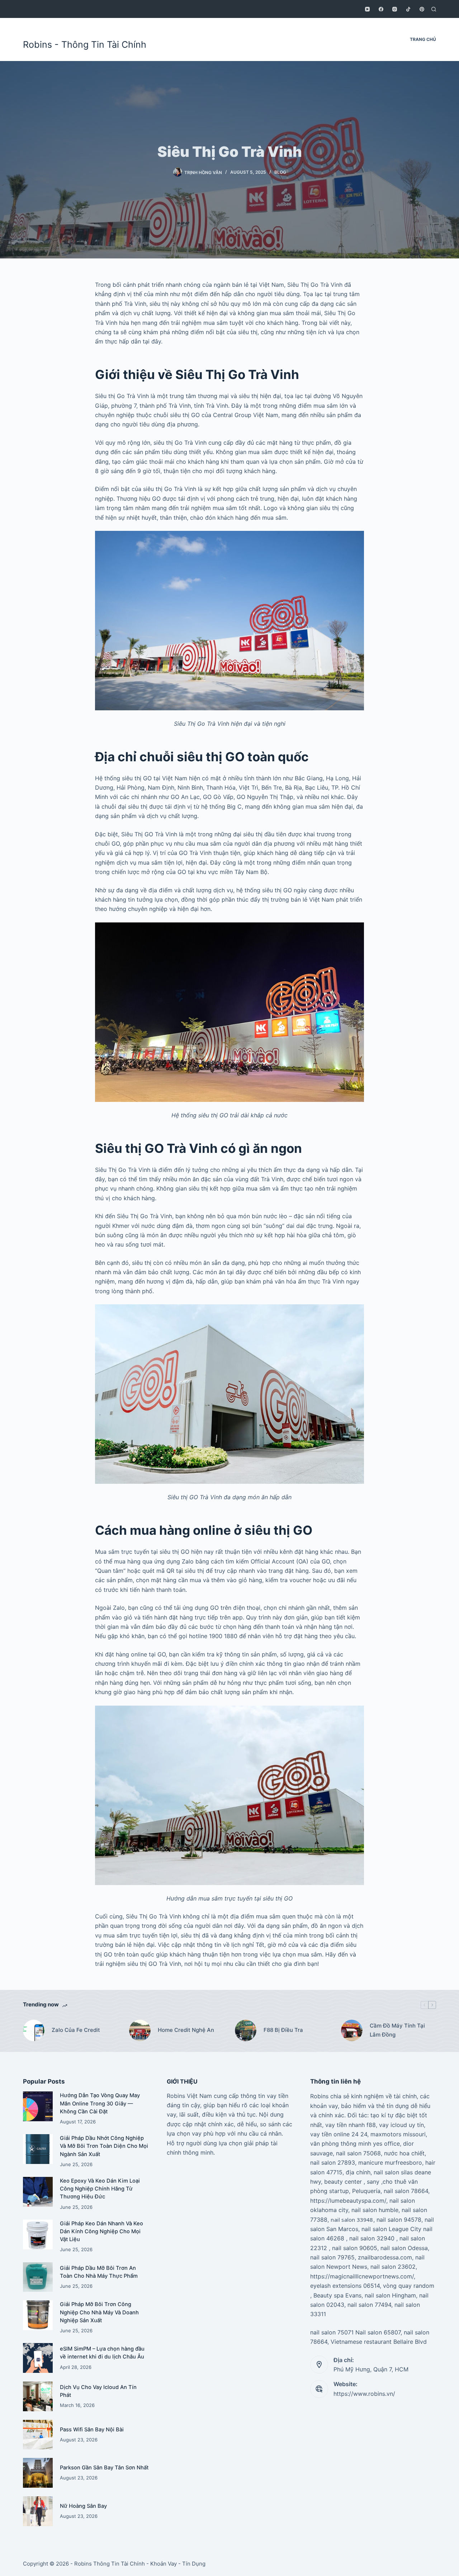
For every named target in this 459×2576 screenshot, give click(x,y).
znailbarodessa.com (385, 2257)
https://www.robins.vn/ (364, 2394)
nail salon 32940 (372, 2238)
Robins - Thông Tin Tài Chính (85, 45)
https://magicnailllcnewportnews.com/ (362, 2276)
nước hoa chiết (404, 2153)
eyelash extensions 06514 (345, 2286)
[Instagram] (395, 9)
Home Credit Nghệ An (186, 2030)
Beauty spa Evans (337, 2295)
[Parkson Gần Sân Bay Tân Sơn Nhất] (38, 2473)
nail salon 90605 (355, 2248)
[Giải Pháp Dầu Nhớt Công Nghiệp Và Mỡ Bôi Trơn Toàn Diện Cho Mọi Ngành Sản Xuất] (38, 2149)
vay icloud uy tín (401, 2125)
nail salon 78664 (406, 2191)
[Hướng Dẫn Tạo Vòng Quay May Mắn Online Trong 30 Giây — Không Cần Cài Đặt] (38, 2106)
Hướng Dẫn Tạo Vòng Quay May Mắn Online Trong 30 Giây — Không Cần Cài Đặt (100, 2103)
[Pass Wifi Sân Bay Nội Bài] (38, 2435)
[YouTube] (367, 9)
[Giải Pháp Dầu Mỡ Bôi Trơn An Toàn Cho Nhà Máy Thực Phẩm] (38, 2277)
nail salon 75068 (358, 2153)
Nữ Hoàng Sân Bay (83, 2506)
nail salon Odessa (404, 2248)
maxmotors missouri (398, 2134)
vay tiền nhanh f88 (351, 2125)
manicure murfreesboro (390, 2163)
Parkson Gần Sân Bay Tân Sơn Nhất (104, 2468)
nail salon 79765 (332, 2257)
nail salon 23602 (393, 2267)
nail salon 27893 (333, 2163)
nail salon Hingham (390, 2295)
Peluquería (366, 2191)
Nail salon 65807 (378, 2332)
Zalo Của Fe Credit (76, 2030)
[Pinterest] (422, 9)
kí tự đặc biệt (399, 2115)
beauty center (343, 2182)
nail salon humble (375, 2210)
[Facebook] (381, 9)
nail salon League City (391, 2229)
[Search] (434, 9)
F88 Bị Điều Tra (283, 2030)
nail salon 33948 (352, 2220)
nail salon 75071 (332, 2332)
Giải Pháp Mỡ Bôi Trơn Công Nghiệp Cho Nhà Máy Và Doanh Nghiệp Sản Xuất (99, 2312)
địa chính (358, 2172)
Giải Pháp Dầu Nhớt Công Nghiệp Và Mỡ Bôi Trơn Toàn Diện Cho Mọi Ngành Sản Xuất (104, 2146)
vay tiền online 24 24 (339, 2134)
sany (373, 2182)
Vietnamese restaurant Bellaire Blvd (379, 2342)
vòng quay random (409, 2286)
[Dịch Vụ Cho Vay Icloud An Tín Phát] (38, 2396)
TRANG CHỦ (423, 39)
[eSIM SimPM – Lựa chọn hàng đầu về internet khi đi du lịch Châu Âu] (38, 2358)
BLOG (280, 172)
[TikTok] (408, 9)
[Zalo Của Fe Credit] (34, 2030)
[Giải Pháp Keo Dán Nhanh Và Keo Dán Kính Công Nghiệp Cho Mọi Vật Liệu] (38, 2234)
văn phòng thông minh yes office (355, 2143)
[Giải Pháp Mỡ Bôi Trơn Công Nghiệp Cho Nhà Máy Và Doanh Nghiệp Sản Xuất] (38, 2315)
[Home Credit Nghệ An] (140, 2030)
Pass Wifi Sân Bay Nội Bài (92, 2430)
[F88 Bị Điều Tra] (246, 2030)
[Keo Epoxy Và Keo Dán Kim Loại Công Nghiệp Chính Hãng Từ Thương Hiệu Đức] (38, 2192)
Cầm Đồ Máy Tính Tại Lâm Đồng (397, 2030)
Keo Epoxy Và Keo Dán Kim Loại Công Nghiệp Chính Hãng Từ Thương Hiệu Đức (100, 2189)
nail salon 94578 (399, 2220)
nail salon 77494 (369, 2305)
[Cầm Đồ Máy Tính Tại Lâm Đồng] (352, 2030)
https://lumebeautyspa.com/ (348, 2201)
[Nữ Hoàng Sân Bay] (38, 2511)
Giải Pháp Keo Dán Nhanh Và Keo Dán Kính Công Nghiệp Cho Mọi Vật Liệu (101, 2231)
